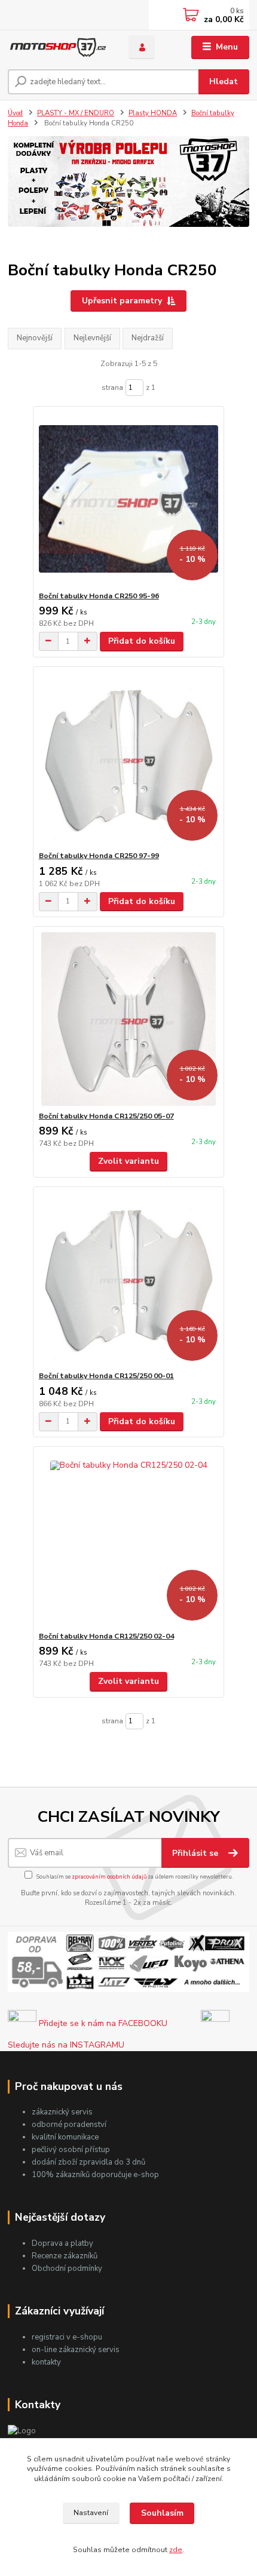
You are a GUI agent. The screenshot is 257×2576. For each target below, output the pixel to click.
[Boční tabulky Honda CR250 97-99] (129, 759)
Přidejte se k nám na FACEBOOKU (102, 2023)
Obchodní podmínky (67, 2268)
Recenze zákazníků (65, 2256)
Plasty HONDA (153, 113)
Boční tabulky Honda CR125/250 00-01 (106, 1376)
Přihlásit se (196, 1853)
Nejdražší (148, 338)
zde (176, 2550)
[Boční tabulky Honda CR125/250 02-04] (129, 1539)
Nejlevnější (92, 338)
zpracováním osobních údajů (109, 1876)
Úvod (15, 113)
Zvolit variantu (128, 1161)
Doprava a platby (62, 2243)
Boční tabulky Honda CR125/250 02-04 (106, 1636)
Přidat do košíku (142, 641)
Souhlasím (162, 2513)
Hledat (224, 82)
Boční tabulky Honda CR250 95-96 (99, 596)
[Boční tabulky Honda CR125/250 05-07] (129, 1019)
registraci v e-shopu (67, 2337)
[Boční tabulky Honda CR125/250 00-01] (129, 1279)
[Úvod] (58, 47)
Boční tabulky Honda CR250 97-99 (99, 856)
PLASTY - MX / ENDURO (76, 113)
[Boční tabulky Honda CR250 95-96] (129, 499)
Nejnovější (35, 338)
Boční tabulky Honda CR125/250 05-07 (106, 1116)
